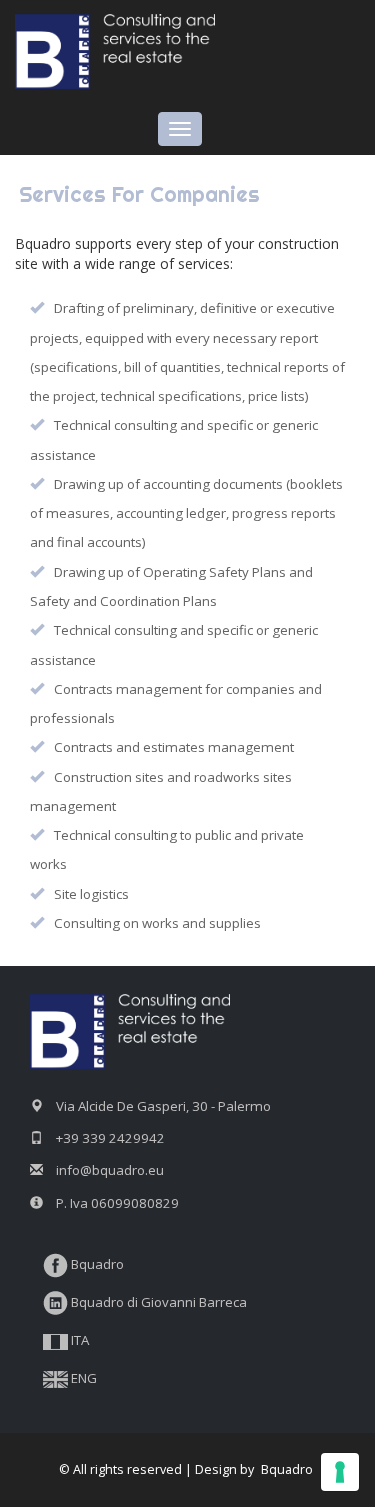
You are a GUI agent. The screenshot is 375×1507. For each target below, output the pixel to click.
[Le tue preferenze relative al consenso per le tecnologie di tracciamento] (340, 1472)
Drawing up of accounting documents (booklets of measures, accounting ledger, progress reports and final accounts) (186, 513)
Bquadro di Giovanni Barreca (157, 1302)
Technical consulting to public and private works (167, 849)
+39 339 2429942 (110, 1138)
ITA (78, 1340)
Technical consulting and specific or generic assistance (174, 644)
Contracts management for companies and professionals (176, 703)
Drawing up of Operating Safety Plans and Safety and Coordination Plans (171, 586)
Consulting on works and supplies (157, 923)
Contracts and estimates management (174, 747)
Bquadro (96, 1264)
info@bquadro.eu (110, 1170)
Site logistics (91, 894)
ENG (82, 1378)
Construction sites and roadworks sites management (161, 791)
